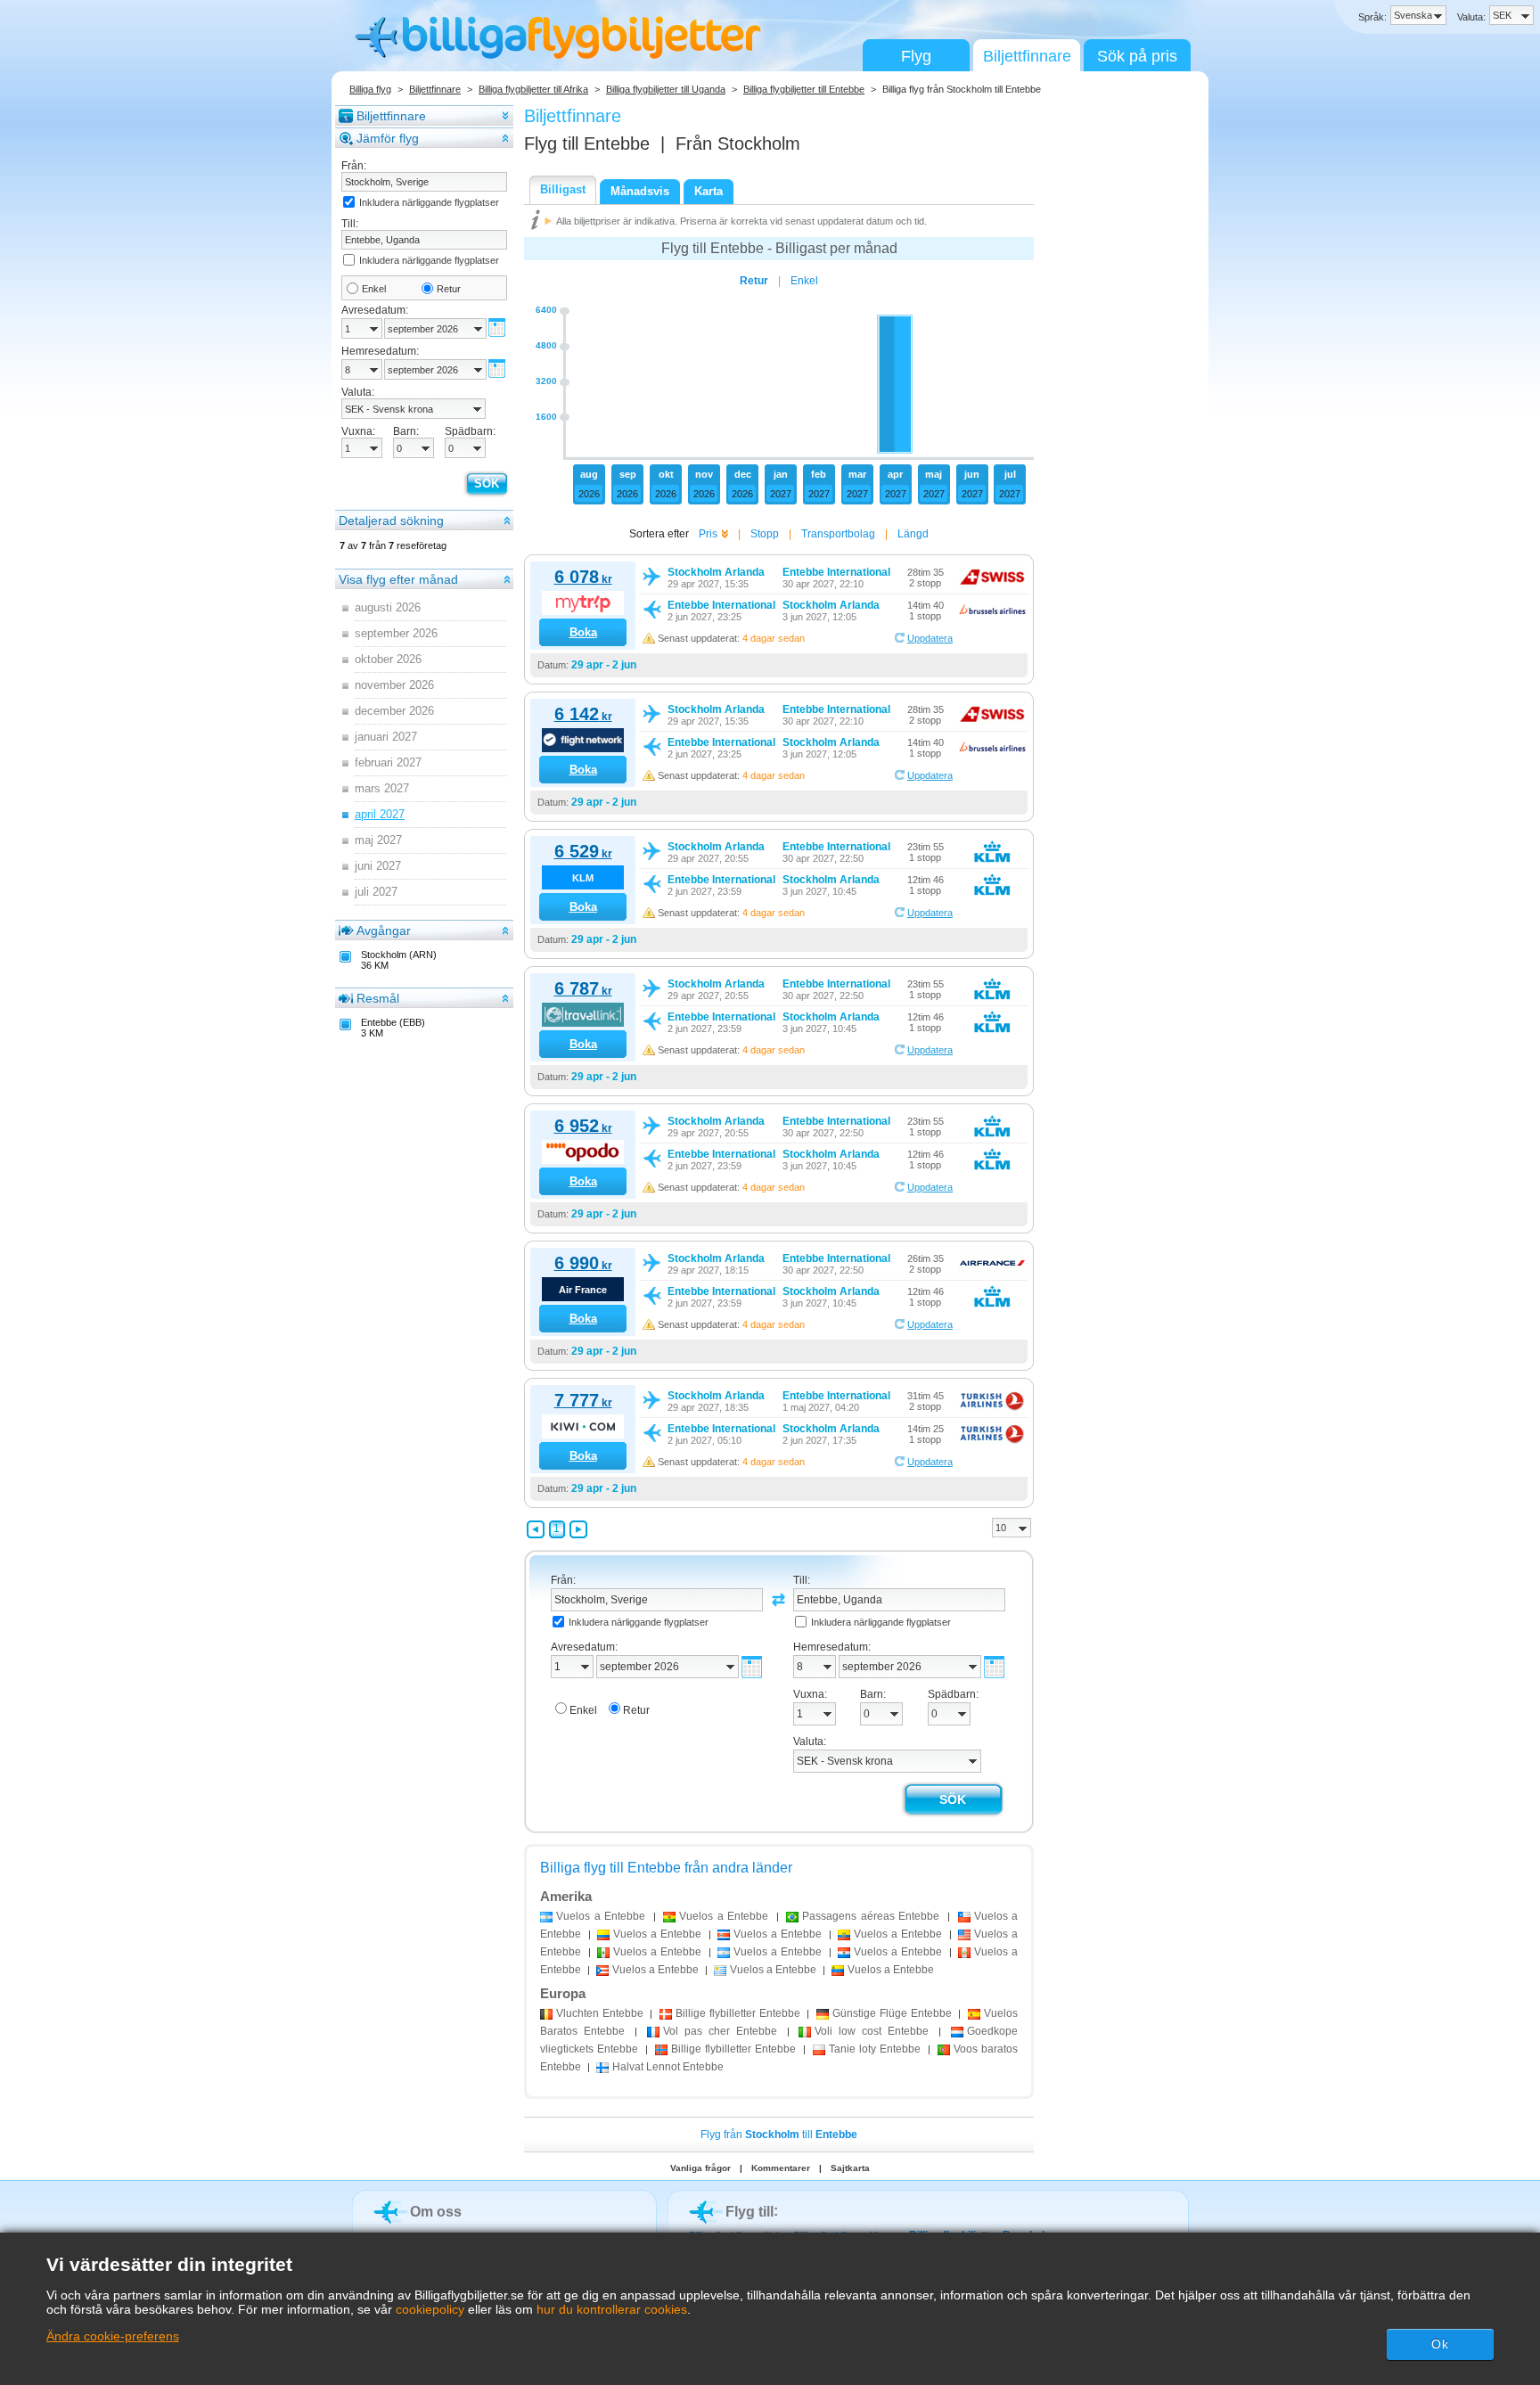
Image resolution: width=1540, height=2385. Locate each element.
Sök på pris (1137, 56)
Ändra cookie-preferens (113, 2336)
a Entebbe (601, 1916)
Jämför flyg (388, 138)
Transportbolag (838, 534)
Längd (913, 534)
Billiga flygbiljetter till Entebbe (804, 89)
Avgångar (384, 930)
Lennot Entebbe (668, 2067)
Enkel (374, 289)
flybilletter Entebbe (737, 2013)
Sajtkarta (850, 2168)
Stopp (765, 534)
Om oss (436, 2212)
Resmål (378, 998)
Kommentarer (781, 2168)
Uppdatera (930, 638)
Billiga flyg (370, 89)
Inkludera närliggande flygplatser (429, 202)
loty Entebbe (875, 2049)
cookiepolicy (430, 2309)
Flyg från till (779, 2135)
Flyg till (587, 143)
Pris (708, 534)
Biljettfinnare (1027, 56)
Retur (449, 289)
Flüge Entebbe (892, 2013)
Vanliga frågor (700, 2168)
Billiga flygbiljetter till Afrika (533, 89)
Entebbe (600, 2013)
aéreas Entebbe (871, 1916)
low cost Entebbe (872, 2031)
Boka (583, 632)
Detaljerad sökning (391, 520)
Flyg (916, 56)
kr (583, 579)
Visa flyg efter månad (398, 579)
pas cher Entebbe (720, 2031)
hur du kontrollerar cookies (612, 2309)
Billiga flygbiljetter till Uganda (666, 89)
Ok (1440, 2344)
